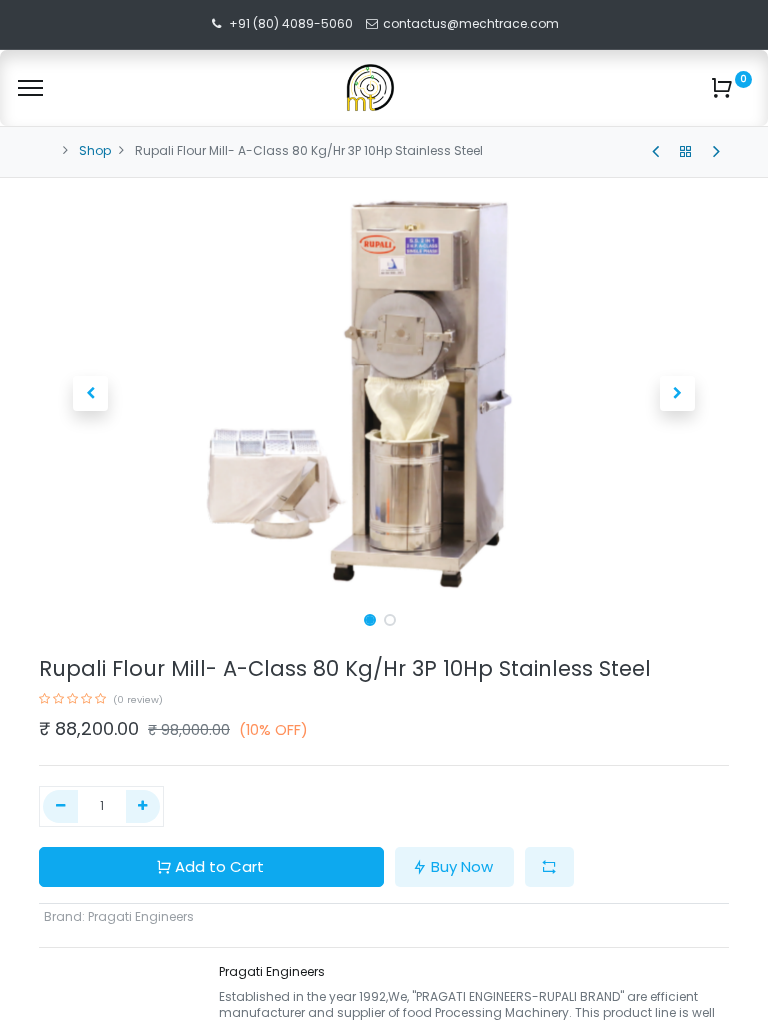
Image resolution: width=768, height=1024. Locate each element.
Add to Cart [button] (219, 866)
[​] (655, 152)
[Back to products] (686, 152)
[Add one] (143, 806)
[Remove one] (60, 806)
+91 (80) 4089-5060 (291, 23)
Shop (95, 150)
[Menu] (30, 88)
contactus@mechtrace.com (472, 23)
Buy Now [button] (462, 866)
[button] (91, 394)
